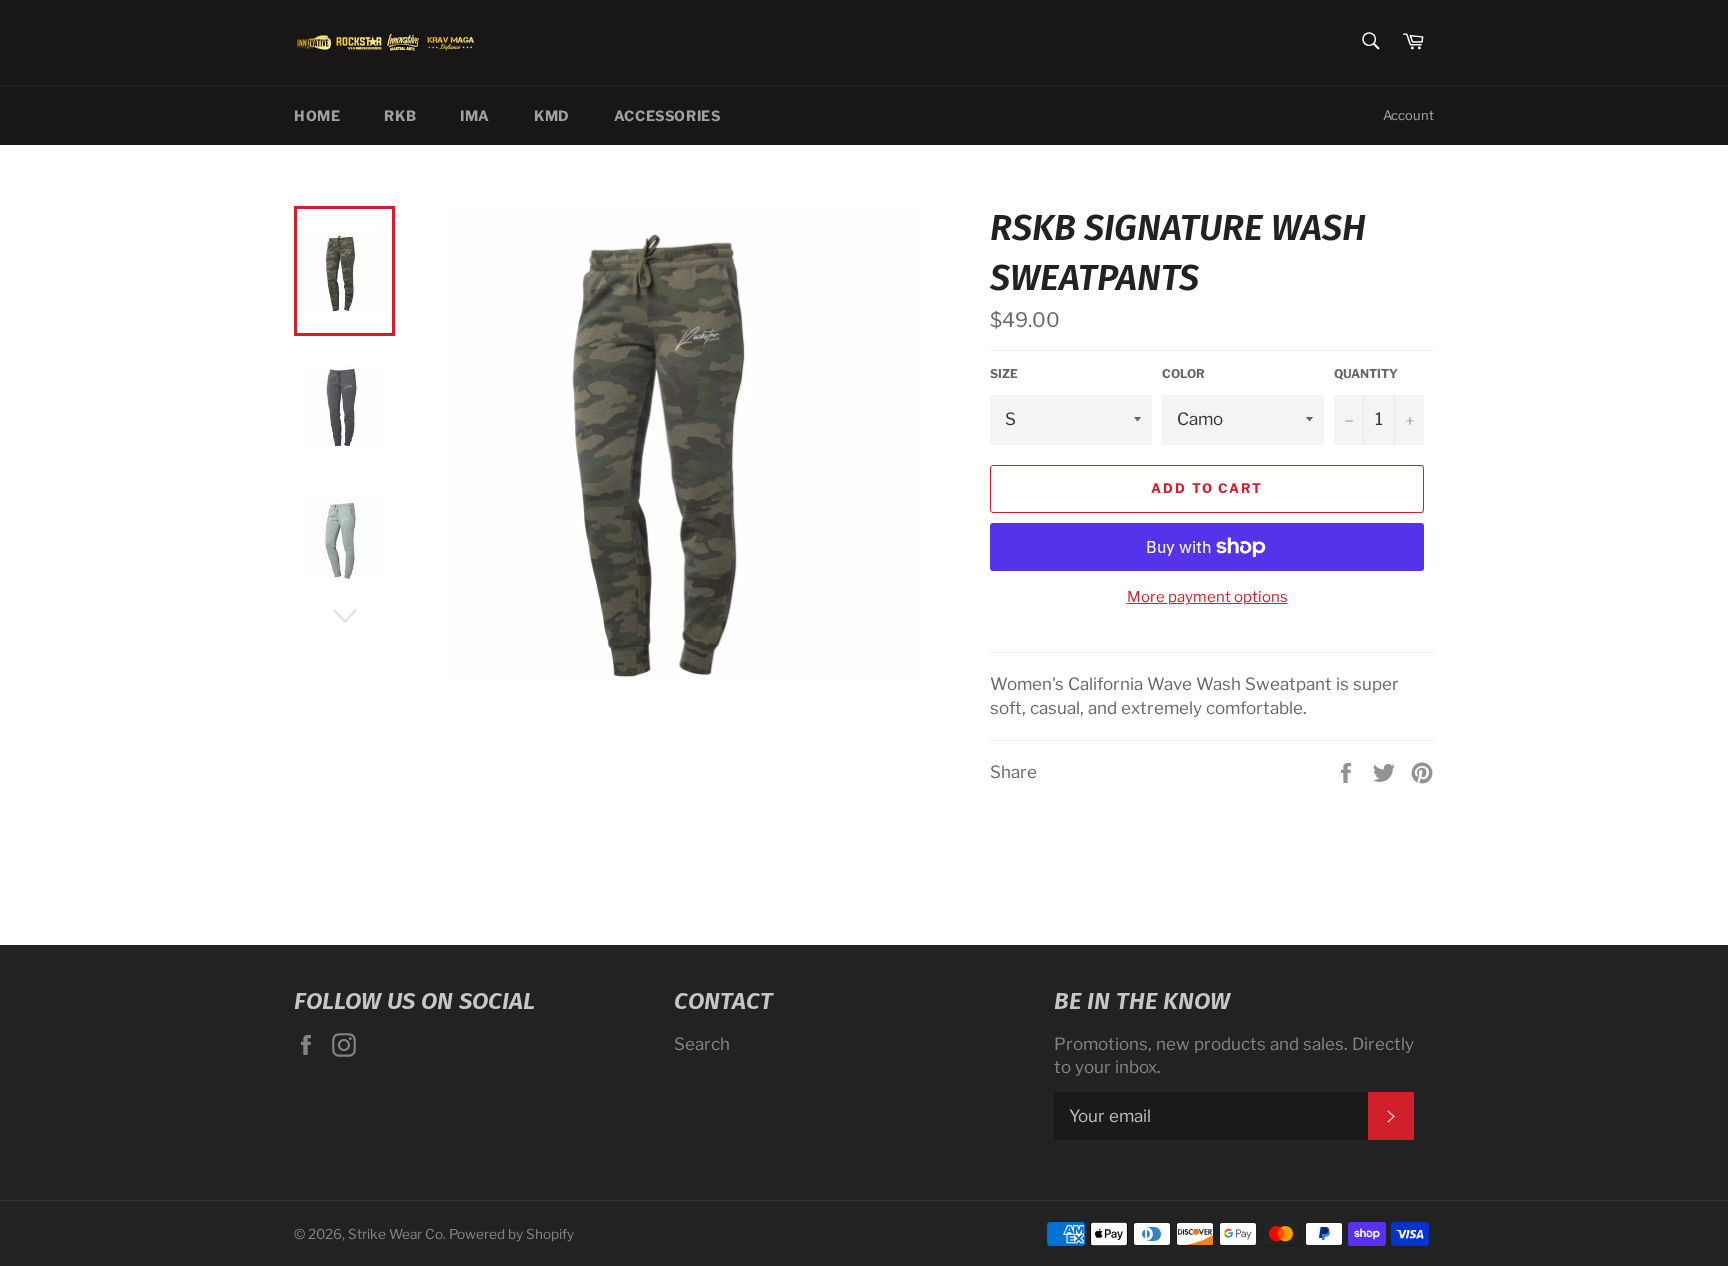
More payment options (1207, 597)
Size (1004, 373)
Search (702, 1044)
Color (1183, 373)
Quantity (1366, 373)
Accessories (667, 115)
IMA (475, 115)
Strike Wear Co (395, 1234)
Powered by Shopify (511, 1234)
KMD (552, 115)
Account (1408, 115)
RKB (400, 115)
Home (317, 115)
